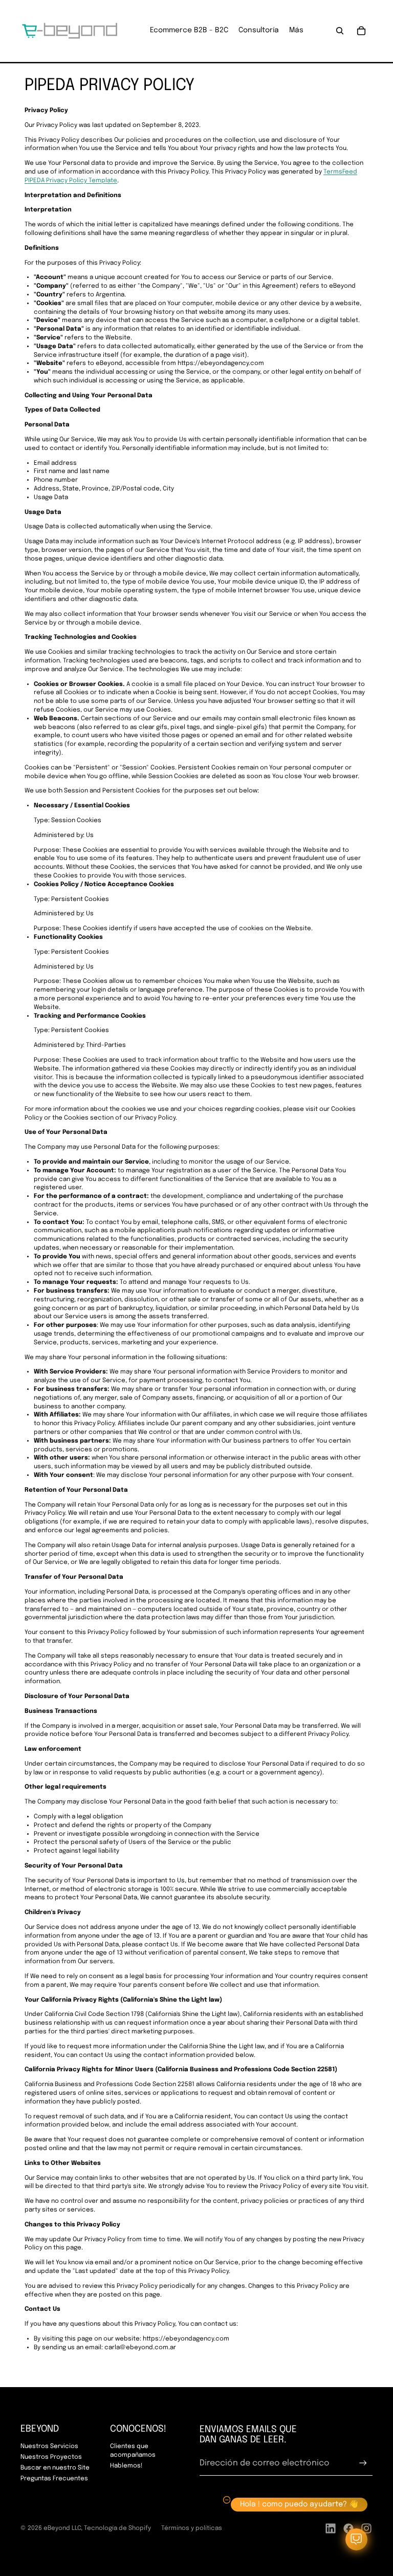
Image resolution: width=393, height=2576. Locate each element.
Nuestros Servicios (49, 2446)
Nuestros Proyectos (51, 2457)
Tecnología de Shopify (117, 2528)
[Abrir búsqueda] (340, 31)
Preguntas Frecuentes (54, 2479)
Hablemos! (126, 2466)
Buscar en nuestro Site (55, 2468)
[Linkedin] (331, 2528)
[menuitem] (296, 31)
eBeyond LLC (62, 2528)
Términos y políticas (192, 2528)
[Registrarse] (363, 2463)
